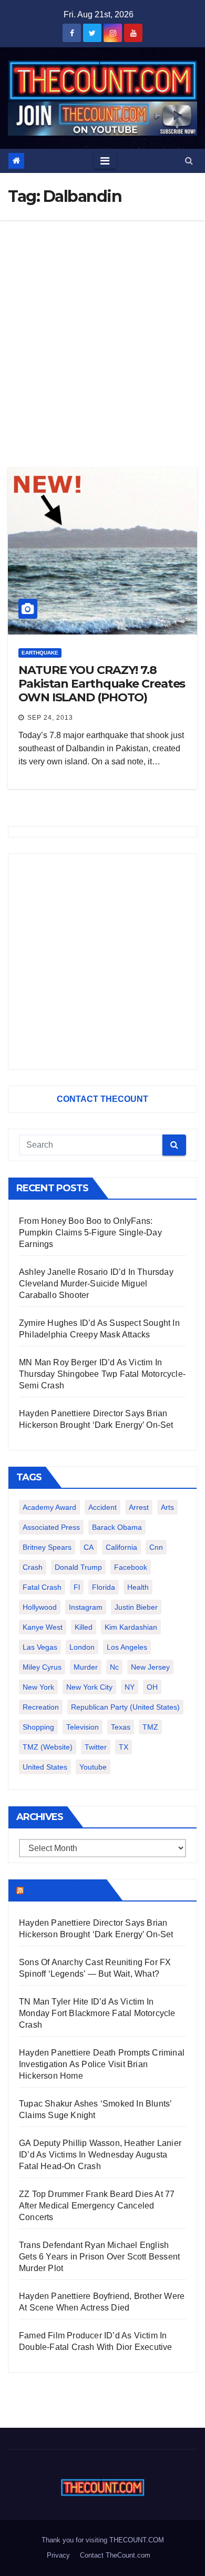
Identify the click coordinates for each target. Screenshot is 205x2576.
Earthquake (40, 653)
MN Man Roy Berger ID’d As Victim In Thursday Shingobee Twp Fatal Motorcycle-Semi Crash (102, 1374)
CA (89, 1547)
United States (45, 1767)
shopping (38, 1727)
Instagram (86, 1607)
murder (86, 1667)
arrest (139, 1507)
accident (102, 1507)
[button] (189, 161)
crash (33, 1567)
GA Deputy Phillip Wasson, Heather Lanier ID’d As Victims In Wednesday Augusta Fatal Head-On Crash (100, 2155)
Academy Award (49, 1507)
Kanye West (43, 1627)
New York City (89, 1687)
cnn (156, 1547)
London (82, 1647)
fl (77, 1587)
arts (167, 1507)
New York (38, 1687)
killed (84, 1627)
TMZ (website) (48, 1747)
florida (104, 1587)
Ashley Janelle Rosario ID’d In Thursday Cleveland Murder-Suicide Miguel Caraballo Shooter (96, 1284)
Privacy (58, 2555)
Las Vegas (40, 1647)
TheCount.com (64, 1890)
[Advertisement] (102, 328)
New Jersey (150, 1667)
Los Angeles (127, 1647)
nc (114, 1667)
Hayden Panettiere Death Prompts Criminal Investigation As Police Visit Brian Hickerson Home (102, 2064)
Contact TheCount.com (115, 2555)
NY (130, 1687)
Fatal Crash (42, 1587)
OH (152, 1687)
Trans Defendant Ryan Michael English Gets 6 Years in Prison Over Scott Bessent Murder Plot (99, 2257)
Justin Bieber (136, 1607)
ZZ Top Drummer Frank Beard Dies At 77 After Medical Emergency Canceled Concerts (97, 2206)
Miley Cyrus (42, 1667)
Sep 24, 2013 (50, 718)
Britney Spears (47, 1547)
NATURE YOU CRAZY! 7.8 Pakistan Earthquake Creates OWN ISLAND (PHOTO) (102, 684)
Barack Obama (117, 1527)
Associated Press (51, 1527)
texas (121, 1727)
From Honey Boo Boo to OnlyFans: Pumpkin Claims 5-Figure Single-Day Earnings (90, 1233)
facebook (131, 1567)
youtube (93, 1767)
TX (124, 1747)
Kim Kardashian (131, 1627)
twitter (96, 1747)
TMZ (150, 1727)
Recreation (41, 1707)
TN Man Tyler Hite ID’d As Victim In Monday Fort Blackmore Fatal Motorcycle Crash (97, 2013)
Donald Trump (78, 1567)
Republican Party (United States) (125, 1707)
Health (138, 1587)
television (83, 1727)
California (121, 1547)
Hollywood (40, 1607)
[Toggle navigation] (105, 161)
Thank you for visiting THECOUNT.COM (103, 2540)
